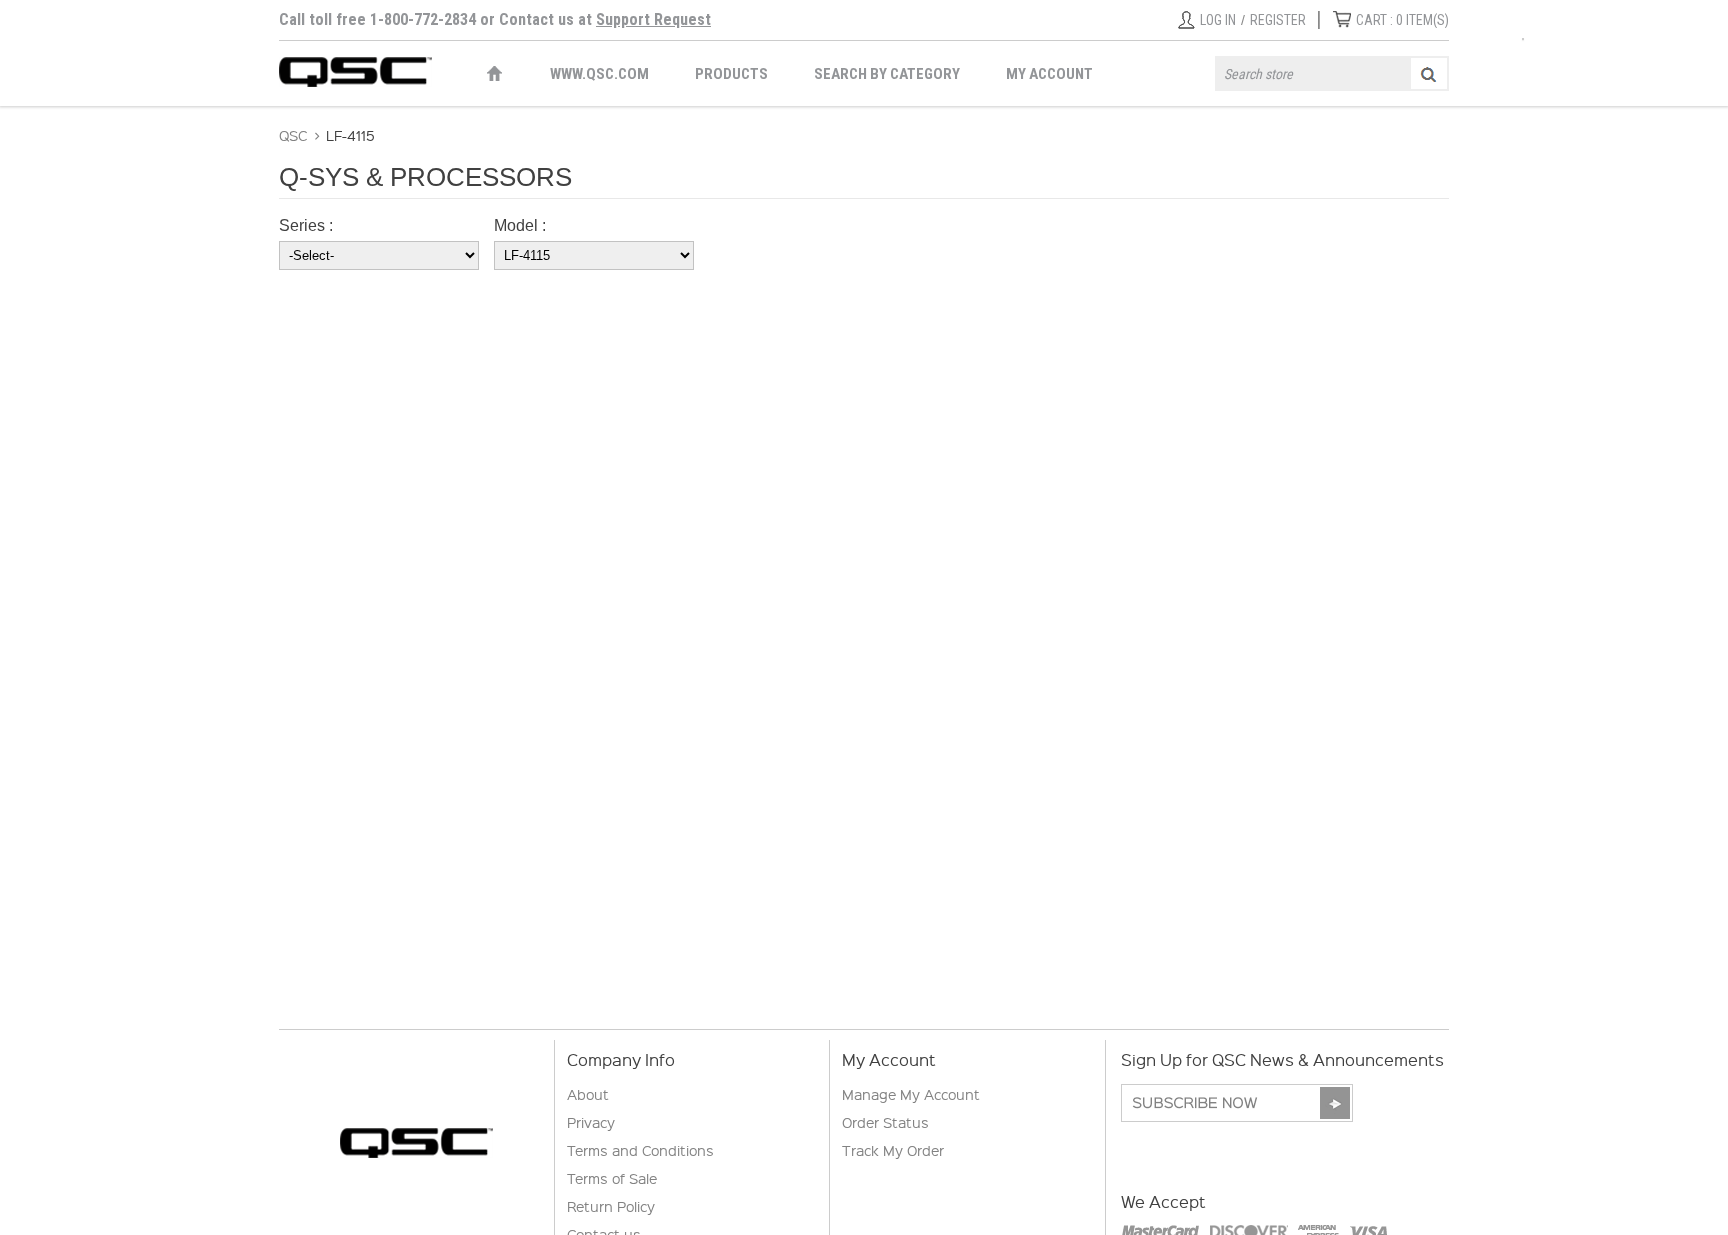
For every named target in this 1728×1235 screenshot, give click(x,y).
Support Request (653, 19)
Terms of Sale (612, 1178)
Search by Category (887, 74)
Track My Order (893, 1150)
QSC (293, 135)
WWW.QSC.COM (599, 74)
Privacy (591, 1122)
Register (1278, 20)
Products (731, 74)
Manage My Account (911, 1094)
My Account (1049, 74)
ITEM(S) (1402, 20)
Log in (1218, 20)
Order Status (885, 1122)
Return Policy (611, 1206)
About (588, 1094)
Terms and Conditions (640, 1150)
